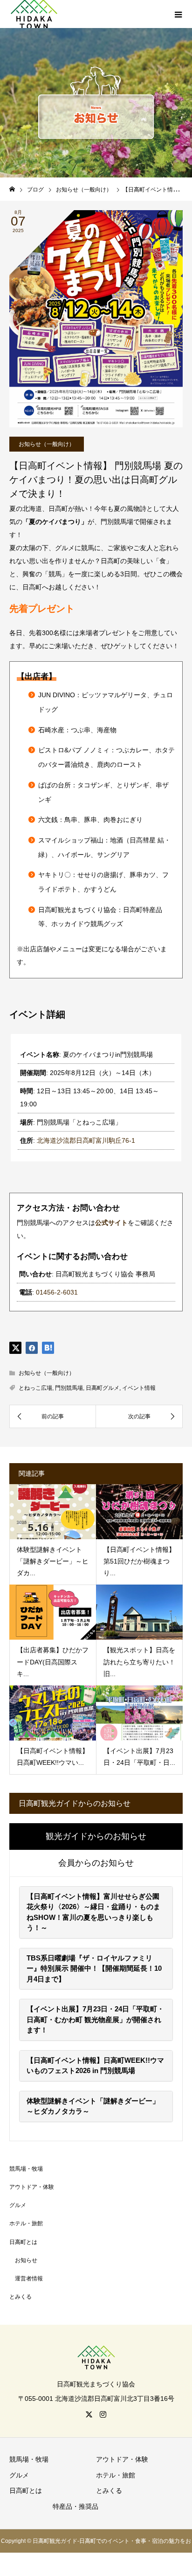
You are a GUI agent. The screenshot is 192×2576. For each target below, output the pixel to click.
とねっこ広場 (35, 1388)
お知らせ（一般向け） (47, 444)
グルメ (18, 2205)
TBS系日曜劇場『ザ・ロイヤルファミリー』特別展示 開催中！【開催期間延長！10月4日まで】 (94, 1968)
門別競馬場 (69, 1388)
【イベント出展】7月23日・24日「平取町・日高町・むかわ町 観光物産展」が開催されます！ (95, 2019)
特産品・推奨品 (75, 2506)
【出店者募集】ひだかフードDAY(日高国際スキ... (53, 1662)
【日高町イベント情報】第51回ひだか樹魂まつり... (139, 1561)
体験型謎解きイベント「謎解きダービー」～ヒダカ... (53, 1561)
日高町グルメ (103, 1388)
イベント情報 (139, 1388)
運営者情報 (29, 2279)
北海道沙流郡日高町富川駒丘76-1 (86, 1140)
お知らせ (26, 2260)
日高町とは (23, 2242)
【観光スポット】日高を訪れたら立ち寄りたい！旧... (139, 1662)
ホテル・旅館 (26, 2223)
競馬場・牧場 (26, 2169)
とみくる (21, 2297)
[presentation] (96, 1837)
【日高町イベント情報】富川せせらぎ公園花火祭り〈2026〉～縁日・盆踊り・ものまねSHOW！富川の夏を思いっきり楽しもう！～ (93, 1912)
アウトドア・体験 (32, 2187)
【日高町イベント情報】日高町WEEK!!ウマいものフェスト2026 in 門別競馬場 (95, 2066)
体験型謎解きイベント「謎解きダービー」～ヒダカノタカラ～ (93, 2106)
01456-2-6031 (57, 1292)
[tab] (96, 1837)
